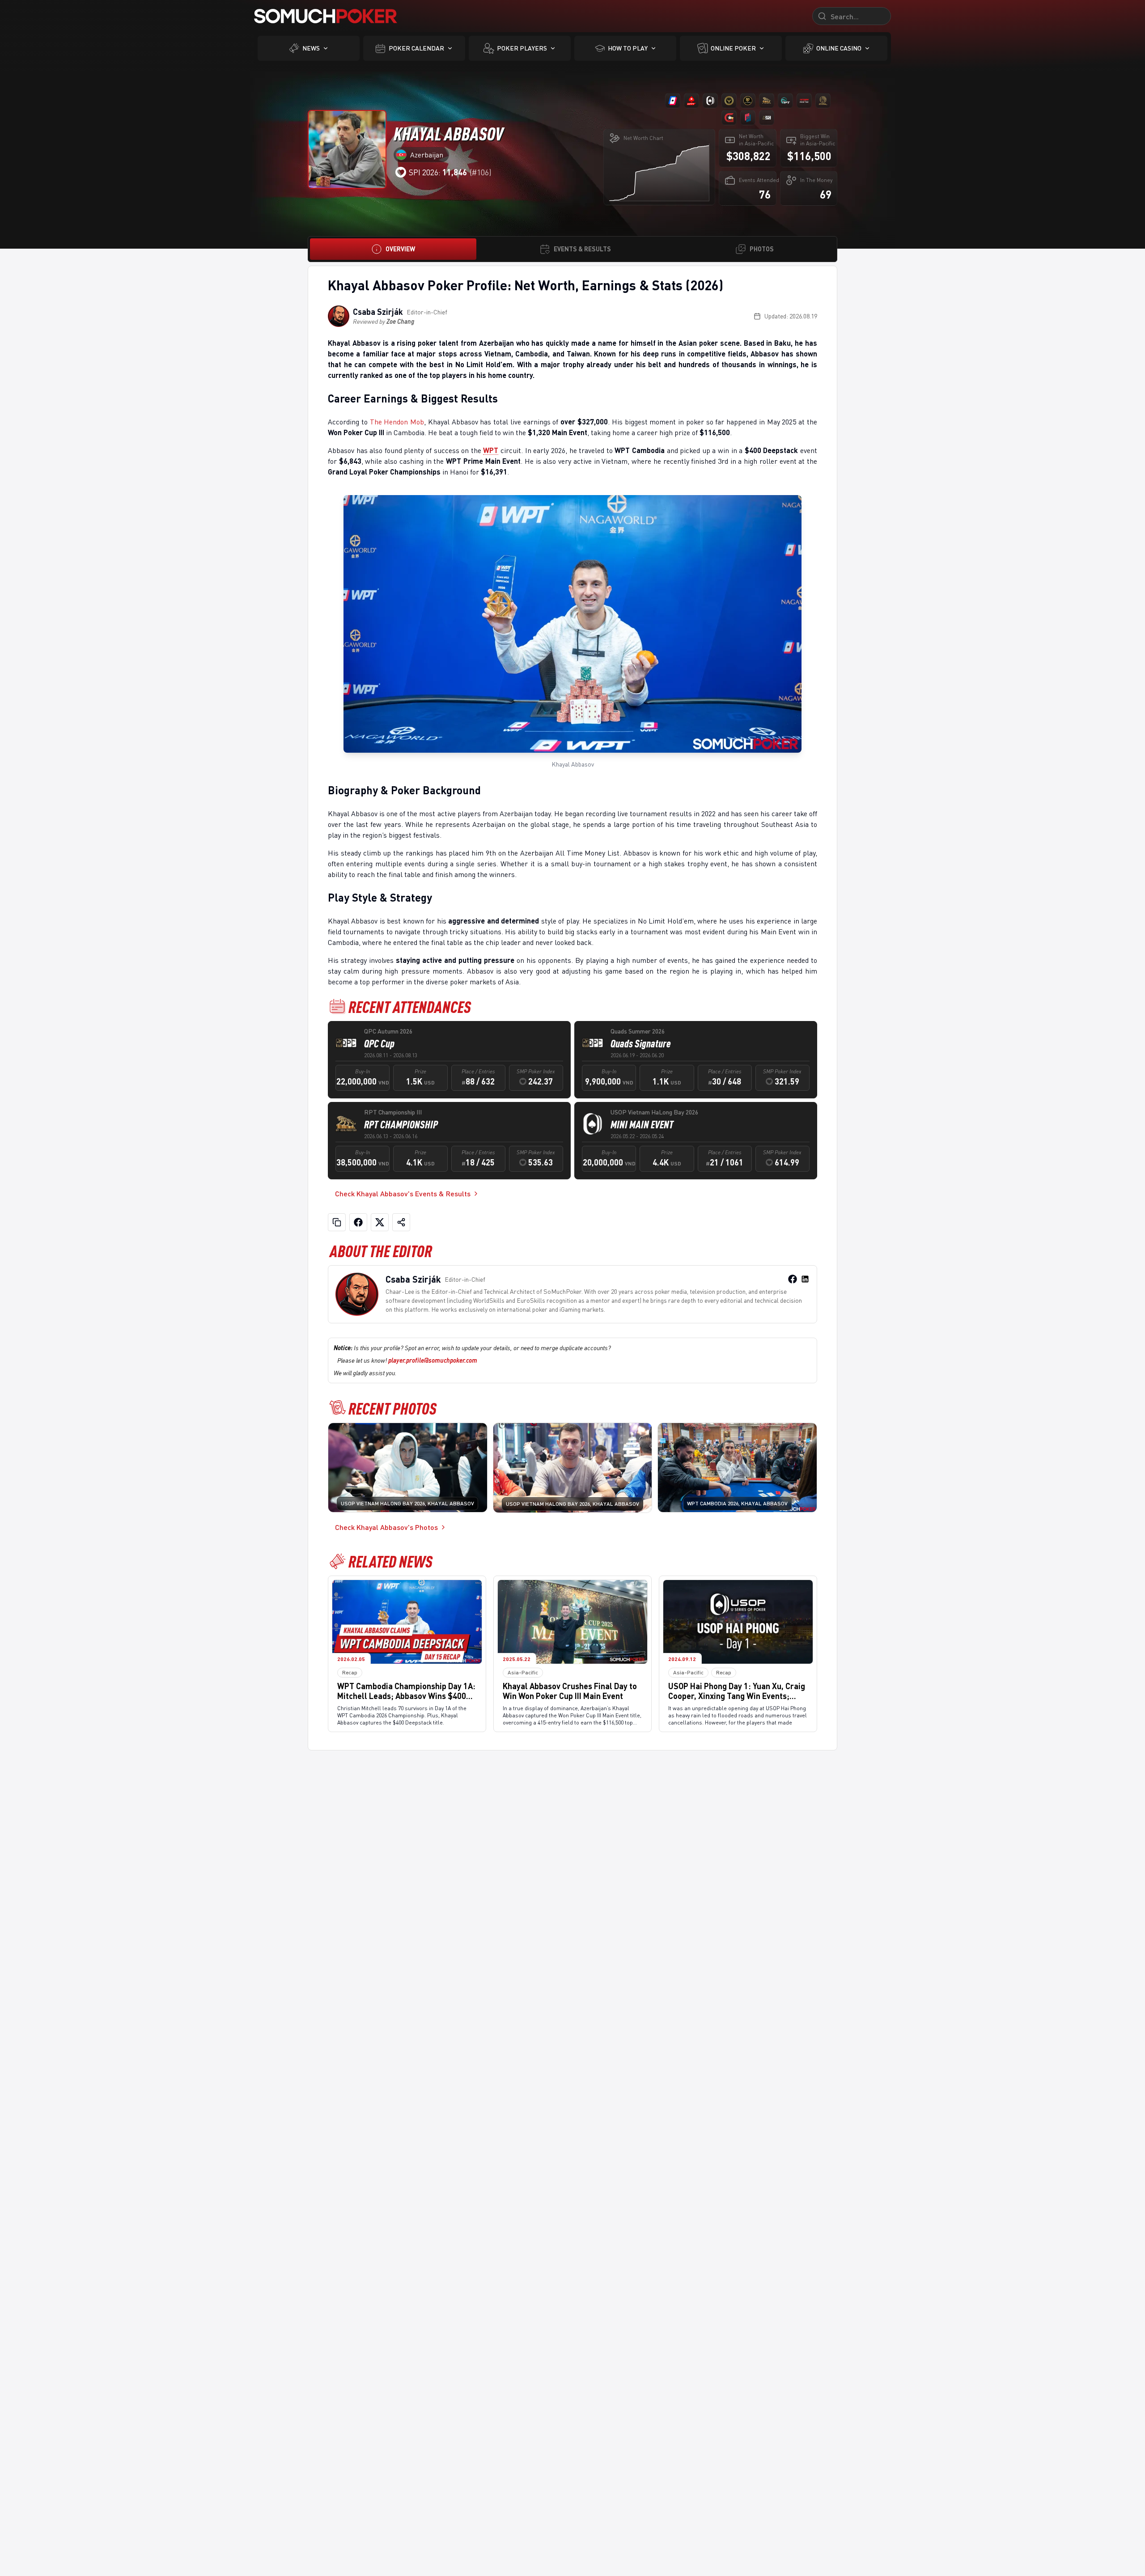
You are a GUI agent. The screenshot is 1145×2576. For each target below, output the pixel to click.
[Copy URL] (337, 1222)
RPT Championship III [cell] (393, 1112)
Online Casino (839, 48)
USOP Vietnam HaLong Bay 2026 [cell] (654, 1112)
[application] (659, 172)
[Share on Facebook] (358, 1222)
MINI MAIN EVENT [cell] (642, 1124)
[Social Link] (793, 1279)
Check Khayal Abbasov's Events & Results (403, 1193)
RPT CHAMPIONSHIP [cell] (401, 1124)
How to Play (628, 48)
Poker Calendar (416, 48)
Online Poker (733, 48)
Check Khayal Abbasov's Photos (386, 1527)
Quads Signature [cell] (641, 1043)
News (311, 48)
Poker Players (522, 48)
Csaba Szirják (378, 312)
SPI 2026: (438, 172)
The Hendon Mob (397, 422)
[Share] (401, 1222)
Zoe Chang (400, 321)
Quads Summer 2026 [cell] (638, 1031)
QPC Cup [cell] (379, 1043)
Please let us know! (407, 1360)
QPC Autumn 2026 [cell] (388, 1031)
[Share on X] (380, 1222)
